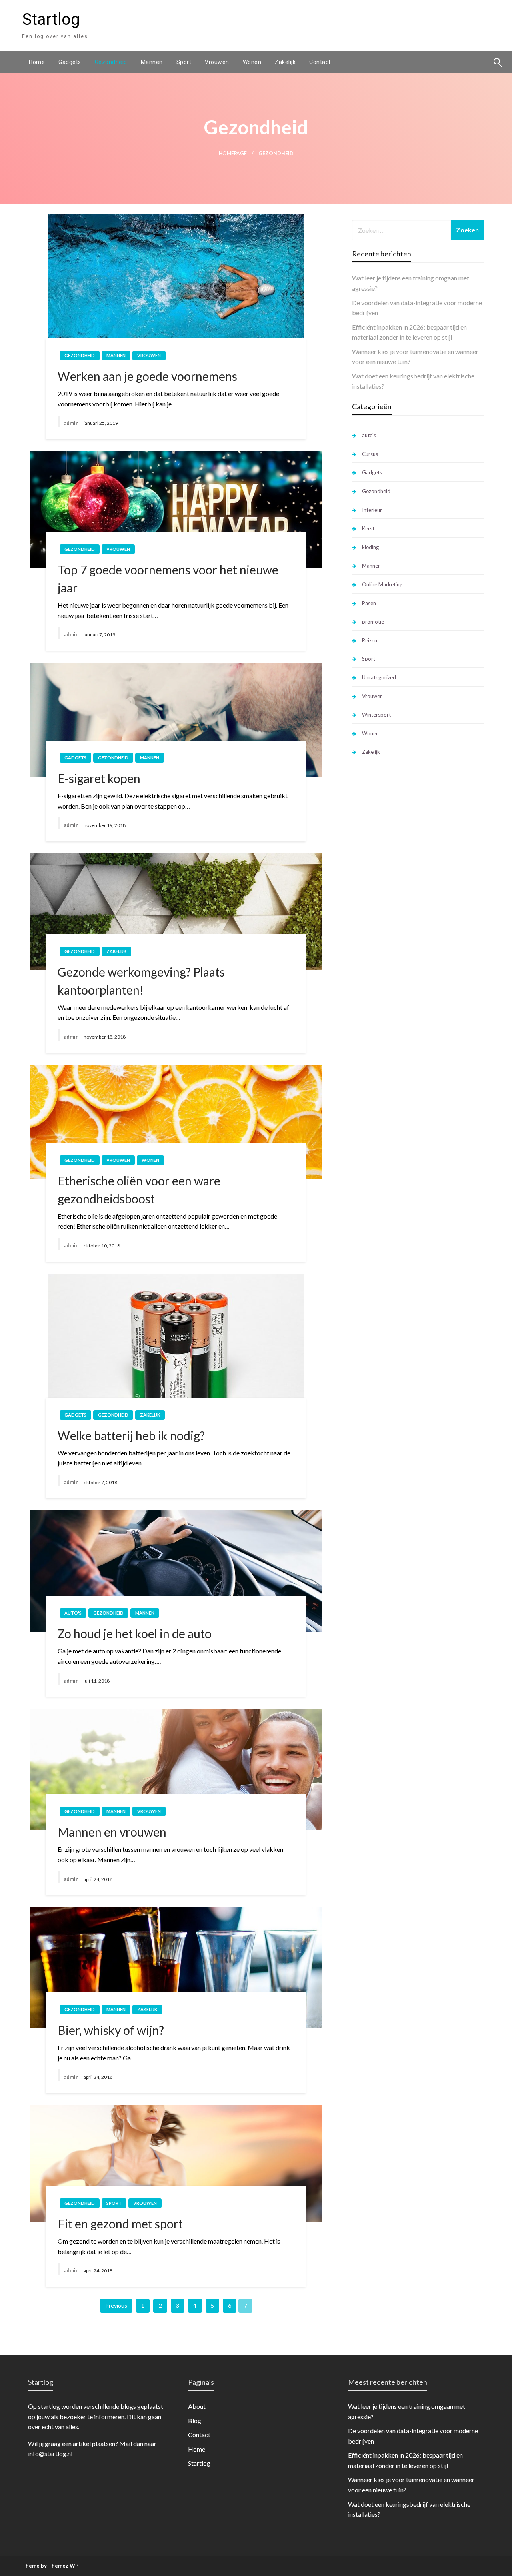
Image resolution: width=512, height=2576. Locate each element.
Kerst (368, 528)
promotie (373, 622)
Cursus (370, 454)
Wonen (252, 62)
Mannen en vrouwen (112, 1832)
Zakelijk (285, 62)
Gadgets (70, 62)
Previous (116, 2305)
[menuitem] (37, 62)
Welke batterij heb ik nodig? (131, 1435)
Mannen (152, 62)
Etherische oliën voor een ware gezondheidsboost (139, 1190)
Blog (195, 2421)
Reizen (370, 640)
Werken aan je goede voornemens (147, 376)
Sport (184, 62)
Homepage (233, 153)
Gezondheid (111, 62)
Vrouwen (217, 62)
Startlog (51, 19)
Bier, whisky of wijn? (111, 2030)
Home (37, 62)
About (197, 2406)
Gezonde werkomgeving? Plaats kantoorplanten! (141, 981)
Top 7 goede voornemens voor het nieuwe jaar (168, 579)
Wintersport (376, 715)
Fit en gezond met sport (120, 2224)
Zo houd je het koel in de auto (135, 1633)
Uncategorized (379, 677)
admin (71, 423)
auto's (73, 1613)
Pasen (369, 603)
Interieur (372, 510)
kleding (370, 547)
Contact (320, 62)
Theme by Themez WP (50, 2566)
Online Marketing (382, 584)
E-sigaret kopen (99, 778)
